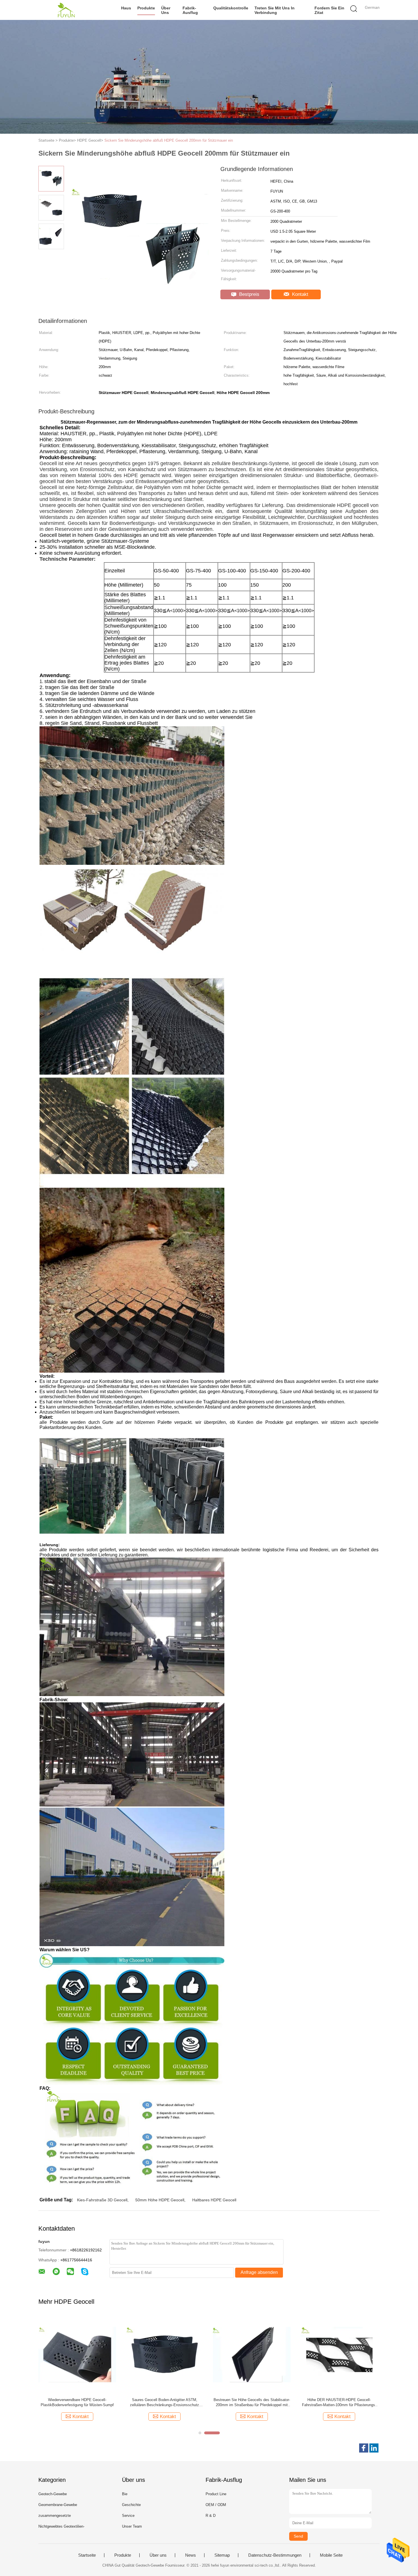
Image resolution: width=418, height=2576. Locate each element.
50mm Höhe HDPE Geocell (160, 2200)
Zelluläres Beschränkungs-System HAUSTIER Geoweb (164, 2402)
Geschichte (131, 2505)
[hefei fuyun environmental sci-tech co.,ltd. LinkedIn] (374, 2448)
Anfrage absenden (259, 2272)
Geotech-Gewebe (53, 2494)
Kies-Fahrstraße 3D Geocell (102, 2200)
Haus (126, 8)
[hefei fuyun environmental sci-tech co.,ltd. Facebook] (364, 2448)
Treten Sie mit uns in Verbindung (275, 10)
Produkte (146, 8)
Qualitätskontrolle (231, 8)
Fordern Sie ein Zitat (329, 10)
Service (128, 2516)
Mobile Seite (331, 2555)
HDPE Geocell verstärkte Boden (252, 2400)
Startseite (87, 2555)
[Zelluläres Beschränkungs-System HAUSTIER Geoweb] (164, 2354)
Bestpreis (249, 294)
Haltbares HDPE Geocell (214, 2200)
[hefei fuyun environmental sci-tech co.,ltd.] (66, 10)
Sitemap (222, 2555)
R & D (211, 2516)
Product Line (216, 2494)
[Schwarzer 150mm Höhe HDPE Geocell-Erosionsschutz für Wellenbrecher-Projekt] (339, 2354)
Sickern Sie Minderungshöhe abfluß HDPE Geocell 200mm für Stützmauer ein (169, 140)
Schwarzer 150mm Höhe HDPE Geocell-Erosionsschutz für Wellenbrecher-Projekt (339, 2402)
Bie (125, 2494)
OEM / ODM (216, 2505)
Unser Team (132, 2526)
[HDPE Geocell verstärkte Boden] (252, 2354)
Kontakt (299, 294)
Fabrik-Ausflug (190, 10)
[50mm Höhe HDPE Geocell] (77, 2354)
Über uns (166, 10)
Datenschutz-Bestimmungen (275, 2555)
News (191, 2555)
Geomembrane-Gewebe (58, 2505)
